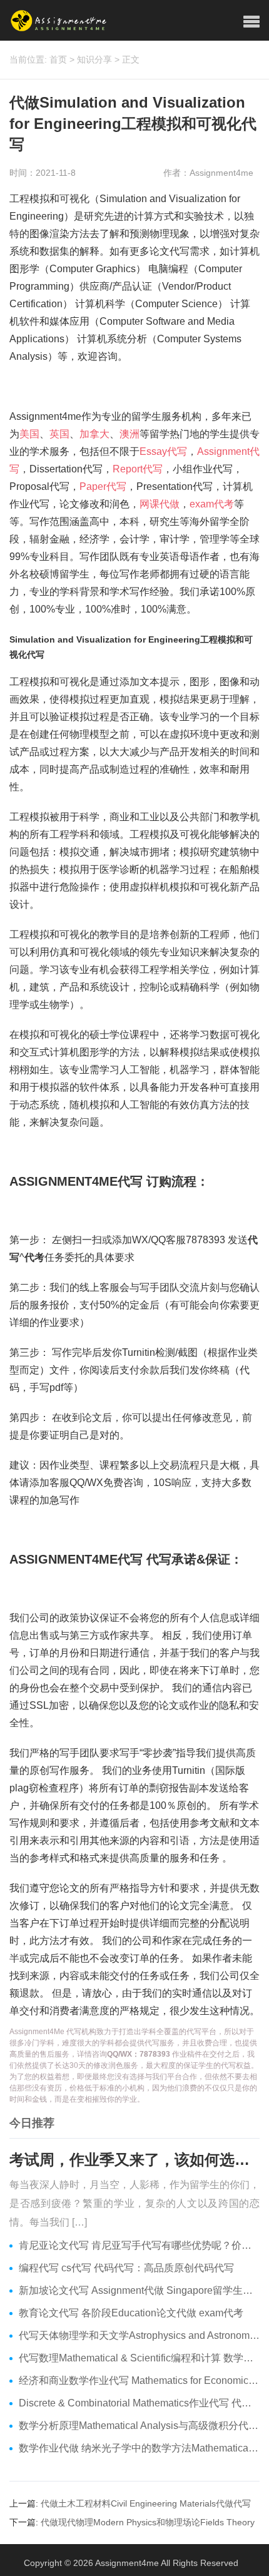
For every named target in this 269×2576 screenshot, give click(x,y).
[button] (251, 22)
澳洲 (129, 434)
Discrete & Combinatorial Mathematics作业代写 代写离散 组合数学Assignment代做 (139, 2403)
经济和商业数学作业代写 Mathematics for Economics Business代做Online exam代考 (139, 2380)
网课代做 (160, 504)
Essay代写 (163, 451)
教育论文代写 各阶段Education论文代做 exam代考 (131, 2313)
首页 (58, 59)
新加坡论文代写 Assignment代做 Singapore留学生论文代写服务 (139, 2290)
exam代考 (212, 504)
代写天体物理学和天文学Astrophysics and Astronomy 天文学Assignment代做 (139, 2335)
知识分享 (94, 59)
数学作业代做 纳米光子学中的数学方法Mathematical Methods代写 (139, 2448)
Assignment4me (127, 2563)
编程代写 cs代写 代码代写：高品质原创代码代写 (126, 2268)
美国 (29, 434)
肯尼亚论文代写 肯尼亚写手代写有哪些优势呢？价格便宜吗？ (139, 2245)
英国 (59, 434)
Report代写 (138, 469)
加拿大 (94, 434)
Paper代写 (103, 486)
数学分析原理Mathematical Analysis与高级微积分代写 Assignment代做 (139, 2426)
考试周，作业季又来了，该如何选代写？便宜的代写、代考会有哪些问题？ (134, 2160)
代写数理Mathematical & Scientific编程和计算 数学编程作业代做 (139, 2358)
